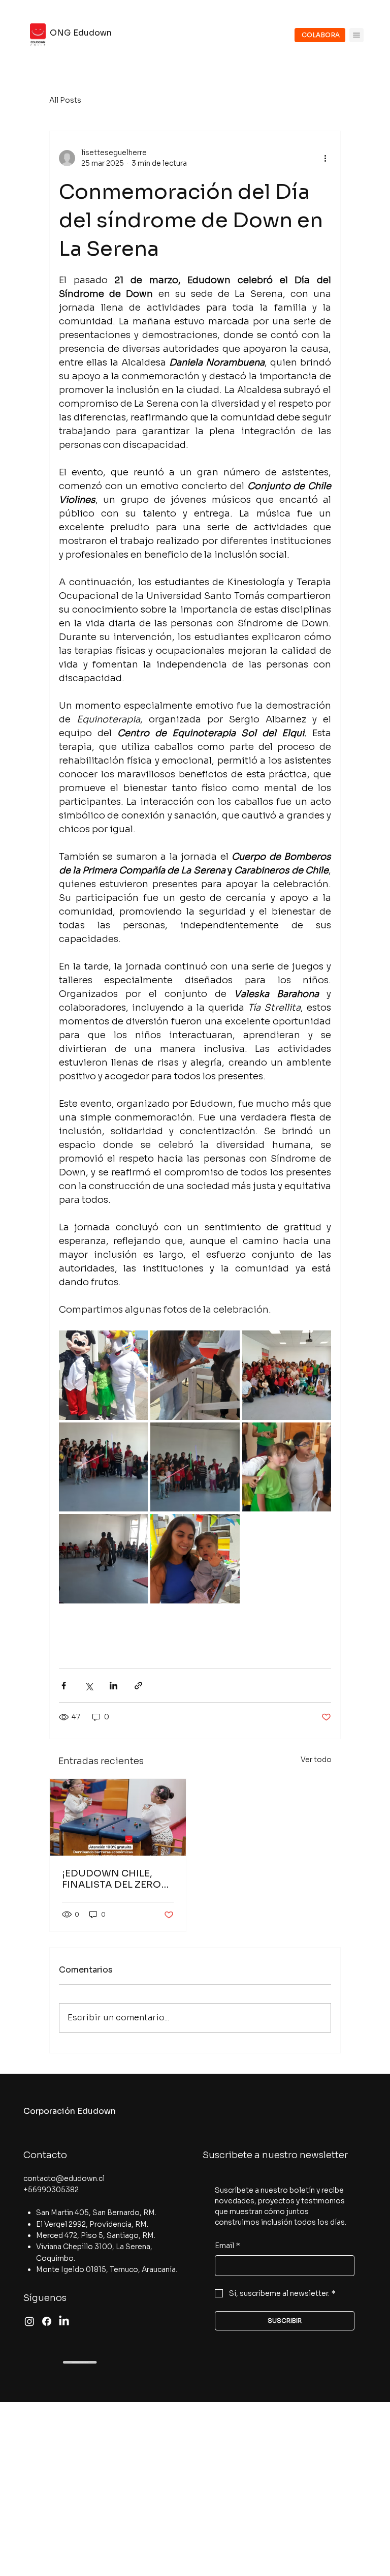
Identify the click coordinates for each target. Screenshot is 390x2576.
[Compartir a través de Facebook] (64, 1686)
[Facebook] (47, 2321)
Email (227, 2246)
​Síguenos (45, 2298)
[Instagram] (29, 2321)
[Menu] (356, 35)
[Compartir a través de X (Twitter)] (89, 1686)
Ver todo (316, 1760)
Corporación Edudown (70, 2111)
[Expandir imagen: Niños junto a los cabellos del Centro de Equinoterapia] (195, 1375)
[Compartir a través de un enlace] (138, 1686)
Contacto (45, 2155)
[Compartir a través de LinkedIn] (113, 1686)
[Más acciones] (325, 158)
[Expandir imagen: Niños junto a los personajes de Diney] (103, 1375)
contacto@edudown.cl (64, 2178)
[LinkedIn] (64, 2321)
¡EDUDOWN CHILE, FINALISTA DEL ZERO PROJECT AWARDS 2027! (111, 1879)
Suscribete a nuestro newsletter (275, 2155)
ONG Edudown (81, 33)
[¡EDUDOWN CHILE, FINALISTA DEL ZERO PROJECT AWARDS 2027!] (118, 1817)
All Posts (65, 100)
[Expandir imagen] (103, 1467)
